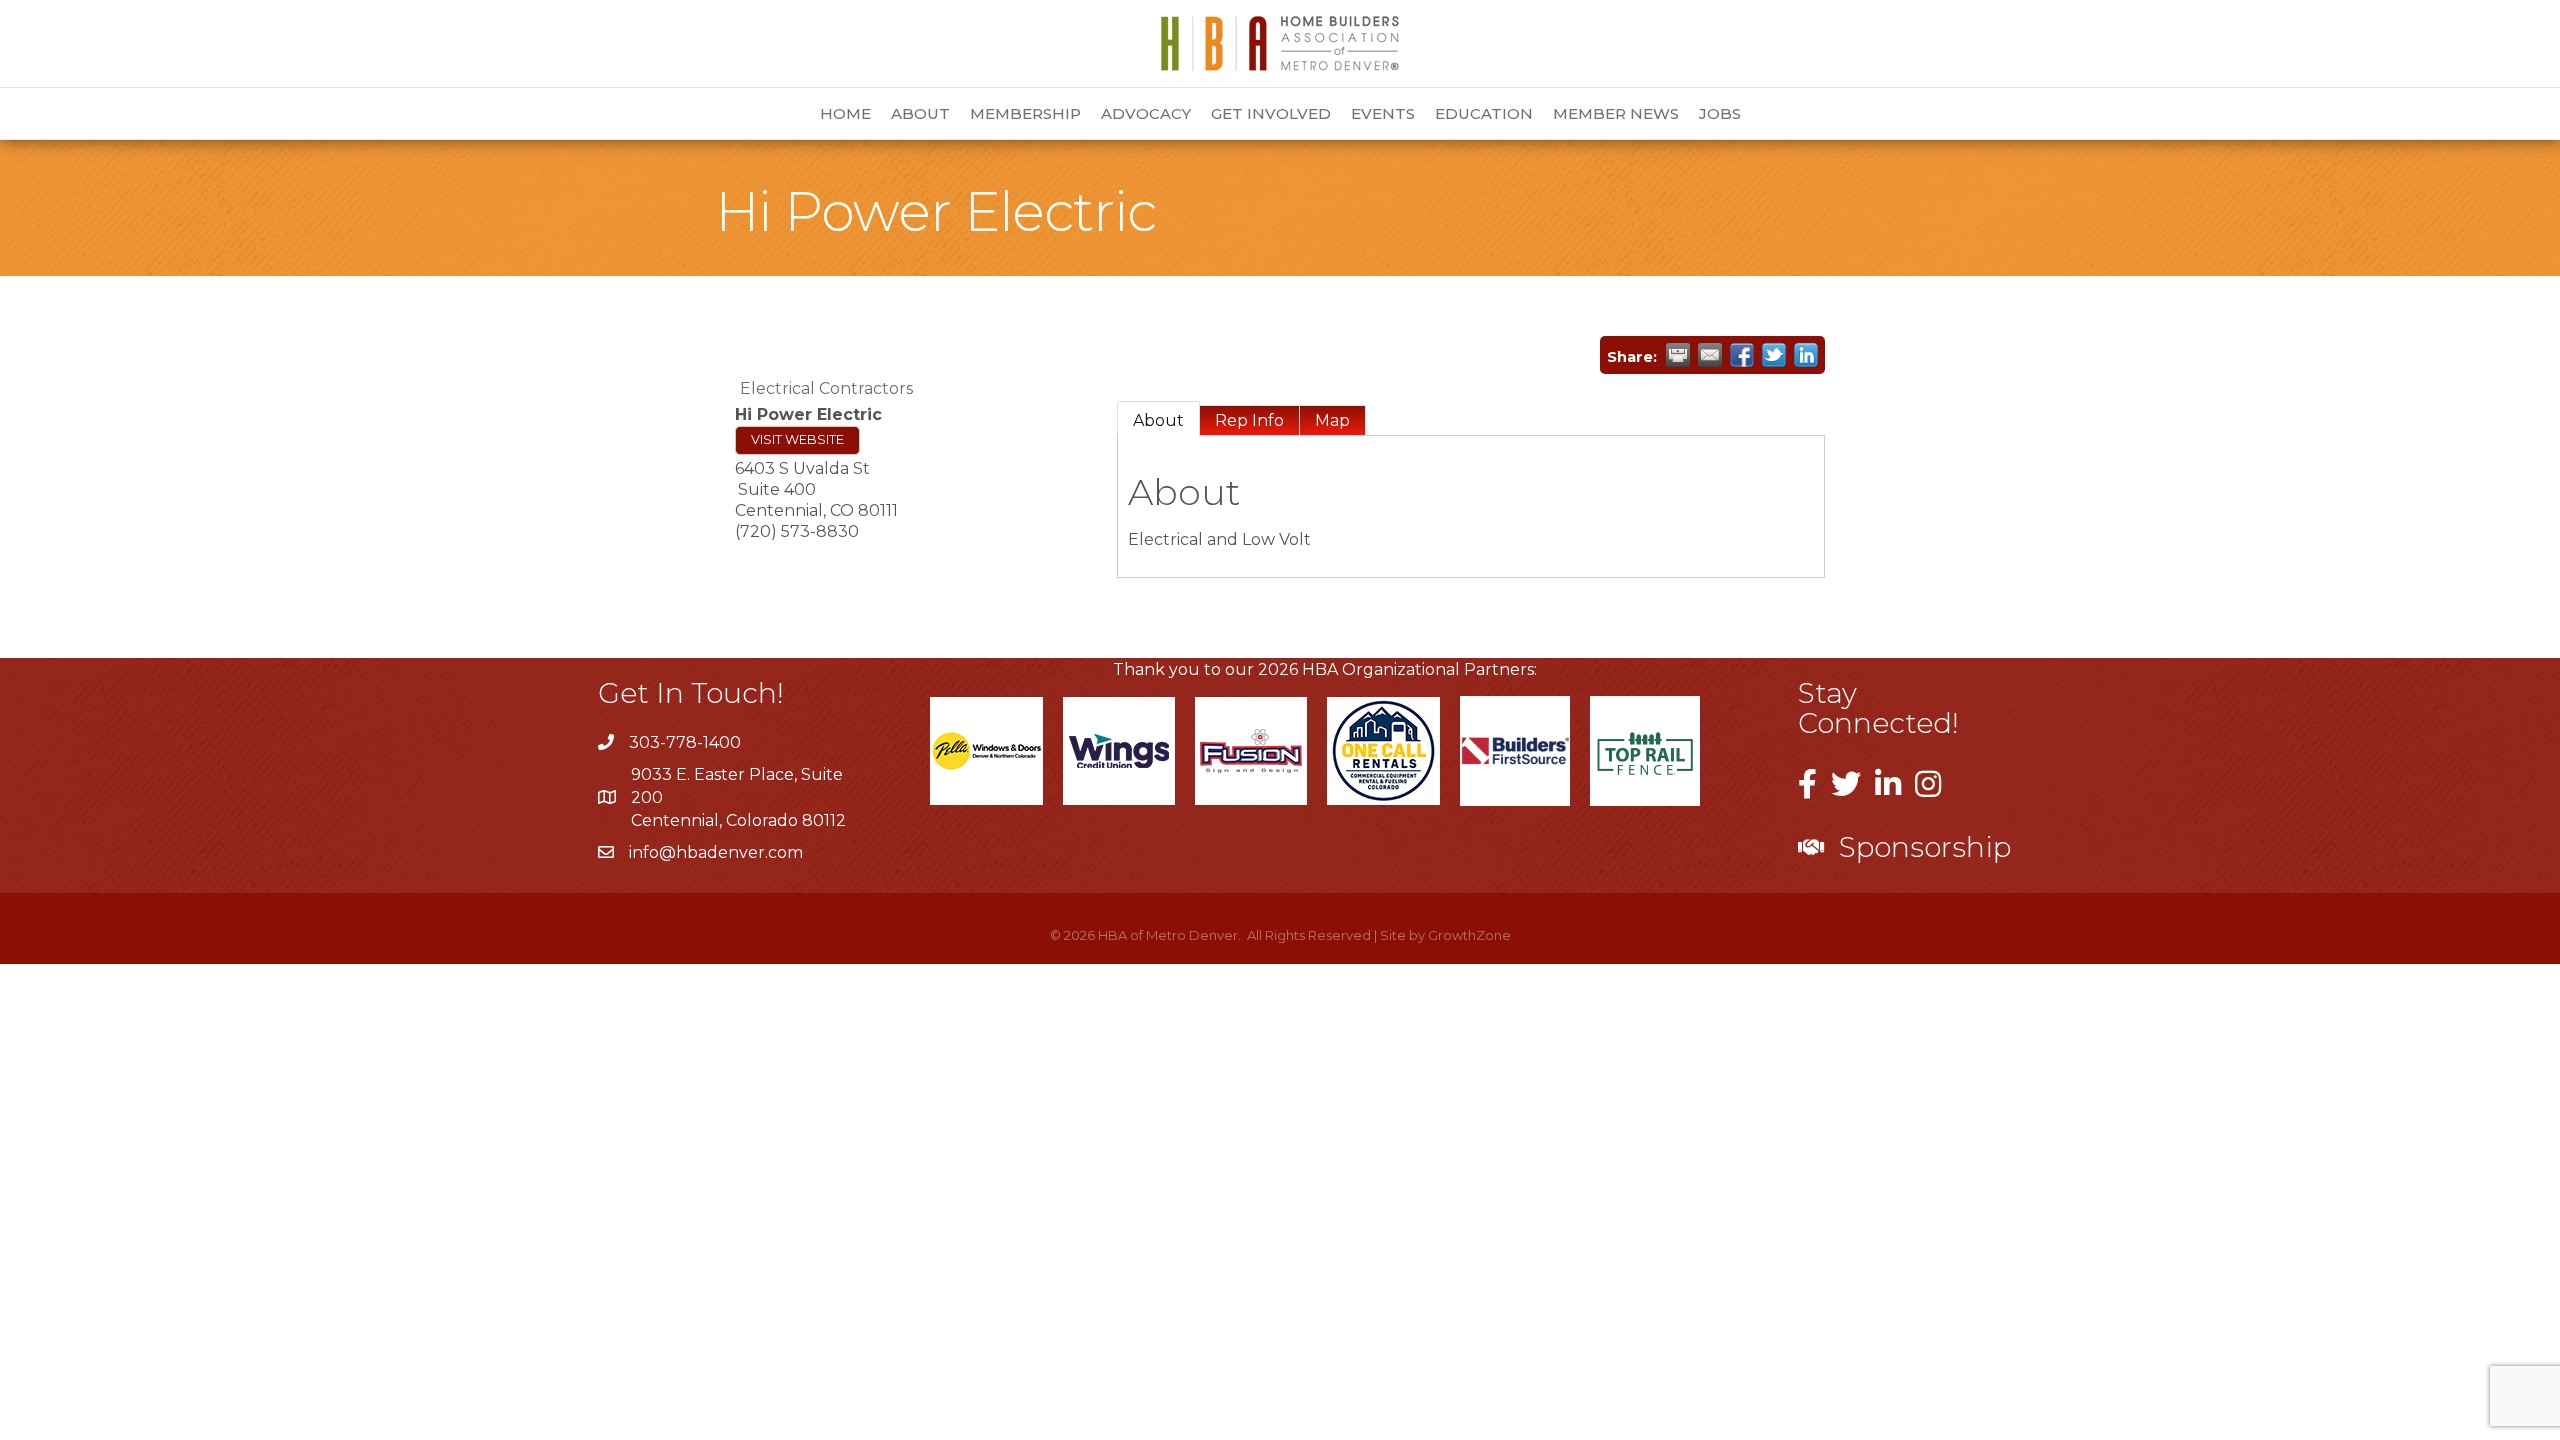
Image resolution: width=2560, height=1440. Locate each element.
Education (1484, 113)
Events (1383, 113)
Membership (1025, 113)
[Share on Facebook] (1742, 355)
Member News (1616, 113)
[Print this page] (1678, 355)
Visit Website (797, 439)
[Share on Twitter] (1774, 355)
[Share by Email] (1710, 355)
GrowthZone (1469, 935)
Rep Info (1249, 420)
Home (845, 113)
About (920, 113)
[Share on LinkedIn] (1806, 355)
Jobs (1720, 113)
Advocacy (1146, 113)
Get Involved (1271, 113)
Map (1332, 420)
